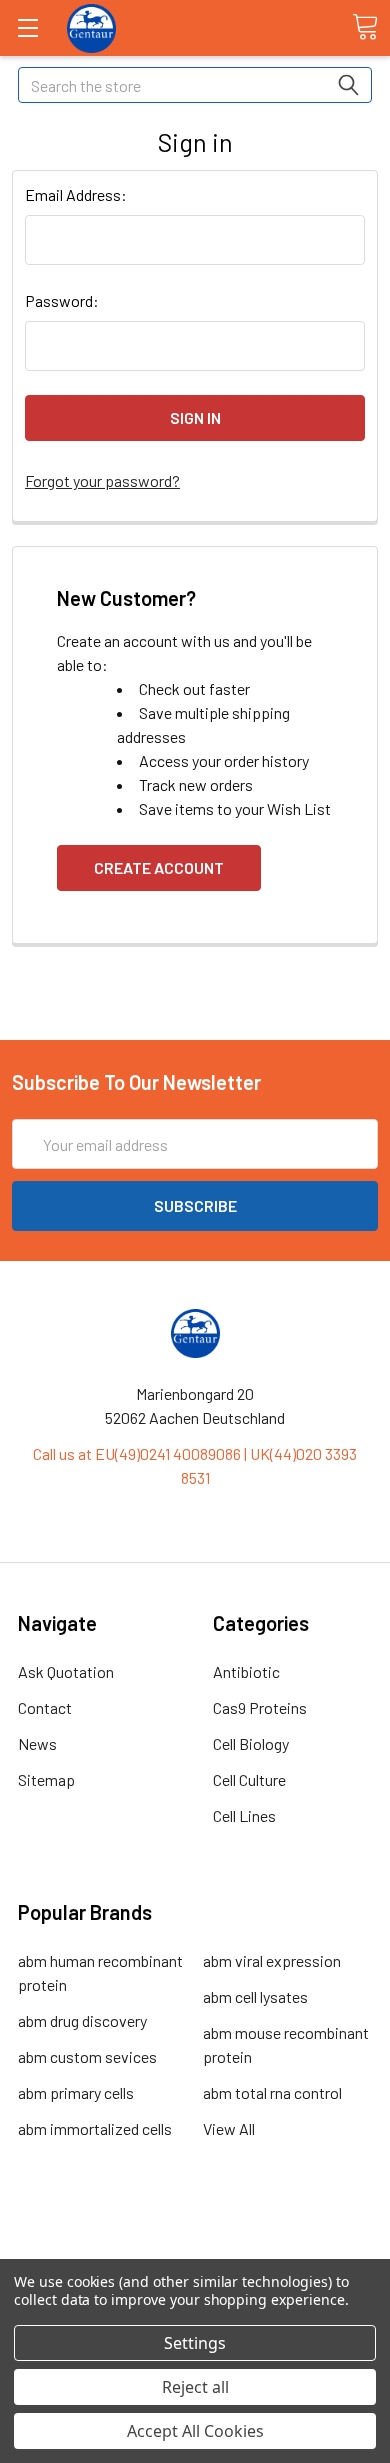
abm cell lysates (255, 1996)
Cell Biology (251, 1743)
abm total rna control (272, 2092)
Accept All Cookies (195, 2431)
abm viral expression (272, 1960)
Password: (62, 300)
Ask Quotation (66, 1671)
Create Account (159, 867)
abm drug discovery (82, 2020)
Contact (45, 1707)
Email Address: (76, 194)
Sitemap (46, 1779)
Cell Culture (249, 1779)
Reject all (195, 2387)
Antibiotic (246, 1671)
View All (229, 2128)
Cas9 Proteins (260, 1707)
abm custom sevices (87, 2056)
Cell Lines (244, 1815)
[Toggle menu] (27, 27)
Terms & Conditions (195, 2236)
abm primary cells (76, 2092)
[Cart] (365, 27)
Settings (195, 2343)
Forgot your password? (102, 480)
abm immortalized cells (95, 2128)
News (37, 1743)
